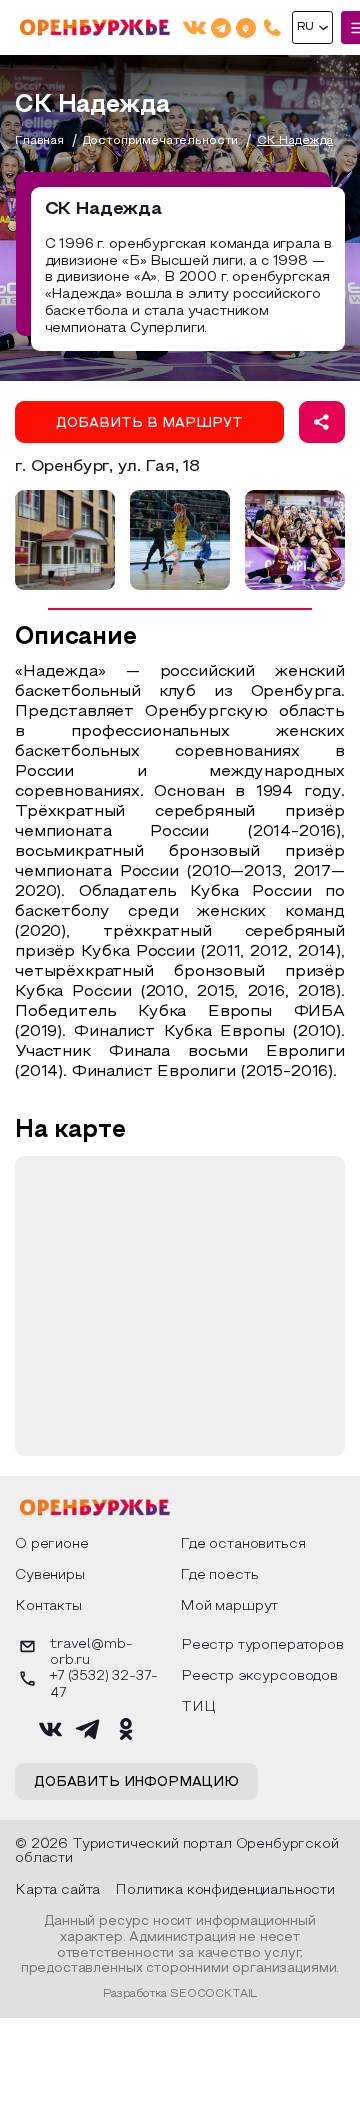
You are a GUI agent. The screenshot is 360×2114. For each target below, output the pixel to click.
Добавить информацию (136, 1783)
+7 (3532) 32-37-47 (103, 1685)
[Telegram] (221, 27)
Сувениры (50, 1575)
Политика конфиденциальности (225, 1890)
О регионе (52, 1544)
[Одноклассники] (246, 27)
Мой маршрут (229, 1606)
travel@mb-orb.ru (91, 1653)
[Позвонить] (272, 27)
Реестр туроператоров (262, 1645)
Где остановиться (242, 1544)
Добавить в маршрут (149, 424)
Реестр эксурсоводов (259, 1676)
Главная (39, 141)
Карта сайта (57, 1890)
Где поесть (219, 1575)
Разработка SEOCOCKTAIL (180, 1994)
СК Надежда (295, 141)
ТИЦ (198, 1707)
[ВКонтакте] (194, 27)
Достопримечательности (161, 141)
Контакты (48, 1606)
